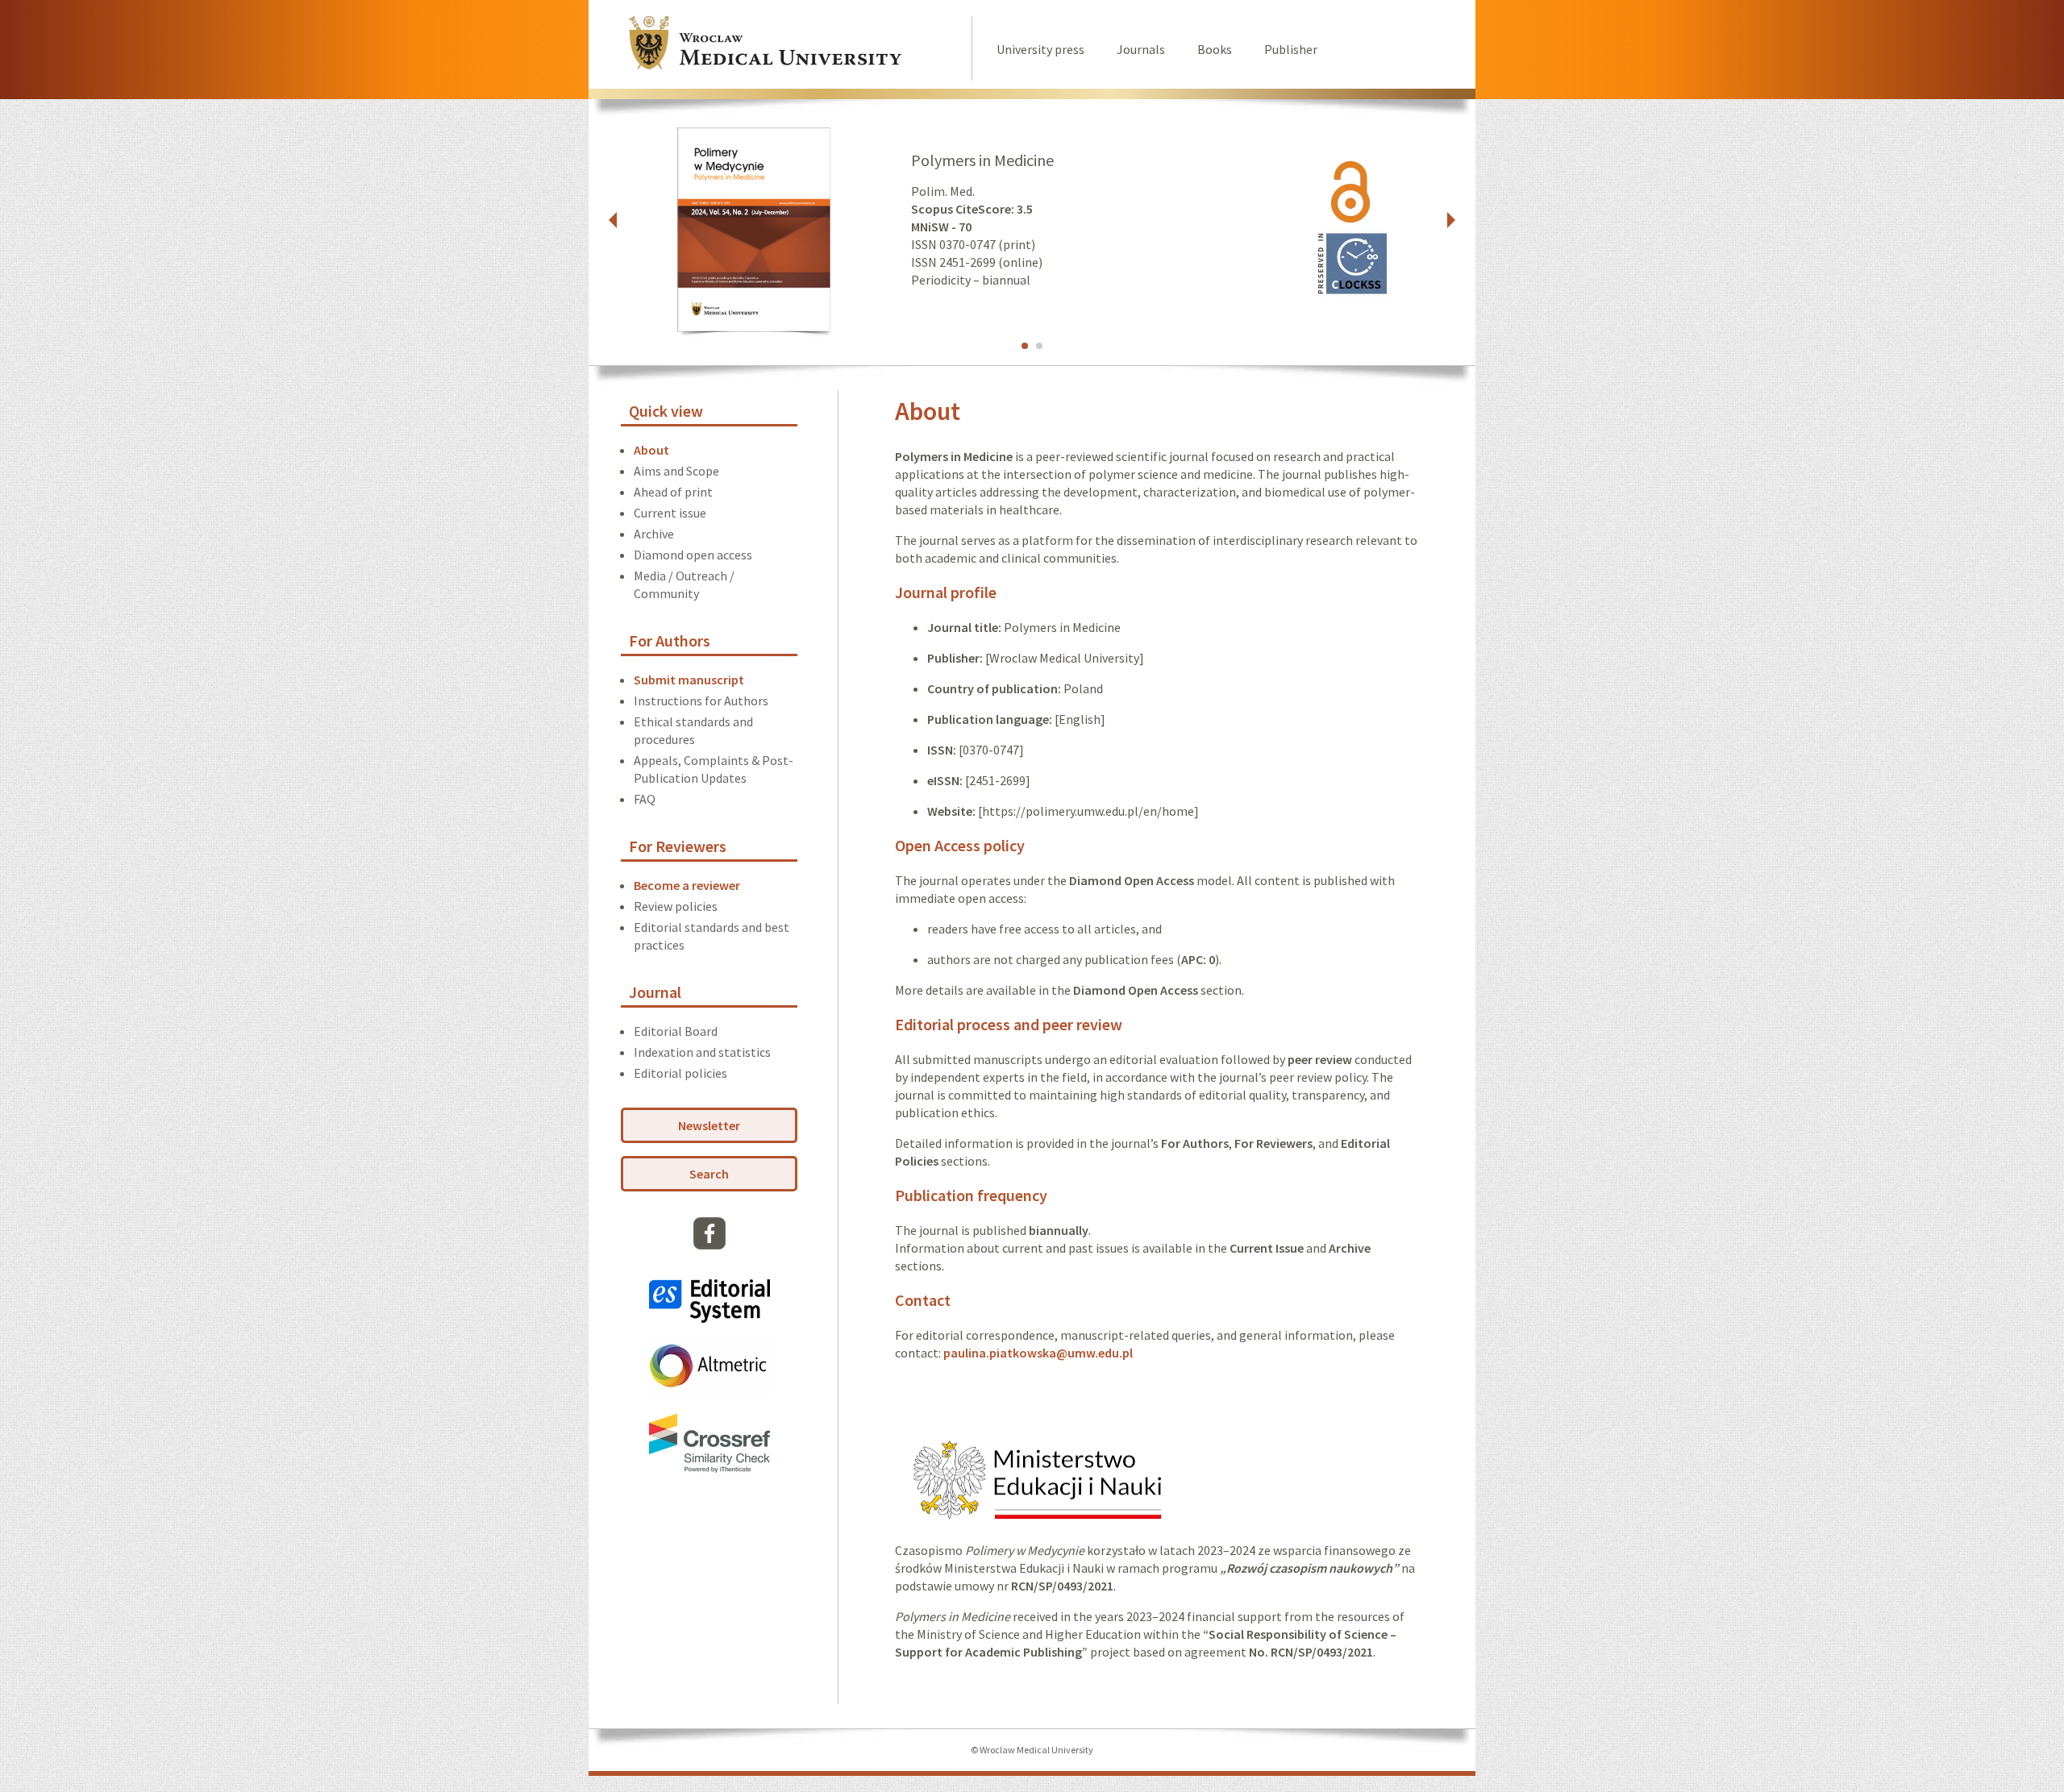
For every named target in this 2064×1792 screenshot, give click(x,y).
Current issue (670, 513)
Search (709, 1174)
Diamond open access (693, 555)
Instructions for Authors (701, 701)
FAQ (645, 799)
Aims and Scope (676, 471)
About (651, 450)
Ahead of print (673, 492)
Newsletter (709, 1125)
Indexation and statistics (702, 1052)
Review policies (676, 906)
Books (1215, 49)
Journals (1141, 49)
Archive (654, 534)
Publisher (1291, 49)
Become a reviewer (687, 885)
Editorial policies (680, 1073)
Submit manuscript (689, 680)
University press (1040, 49)
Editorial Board (676, 1031)
